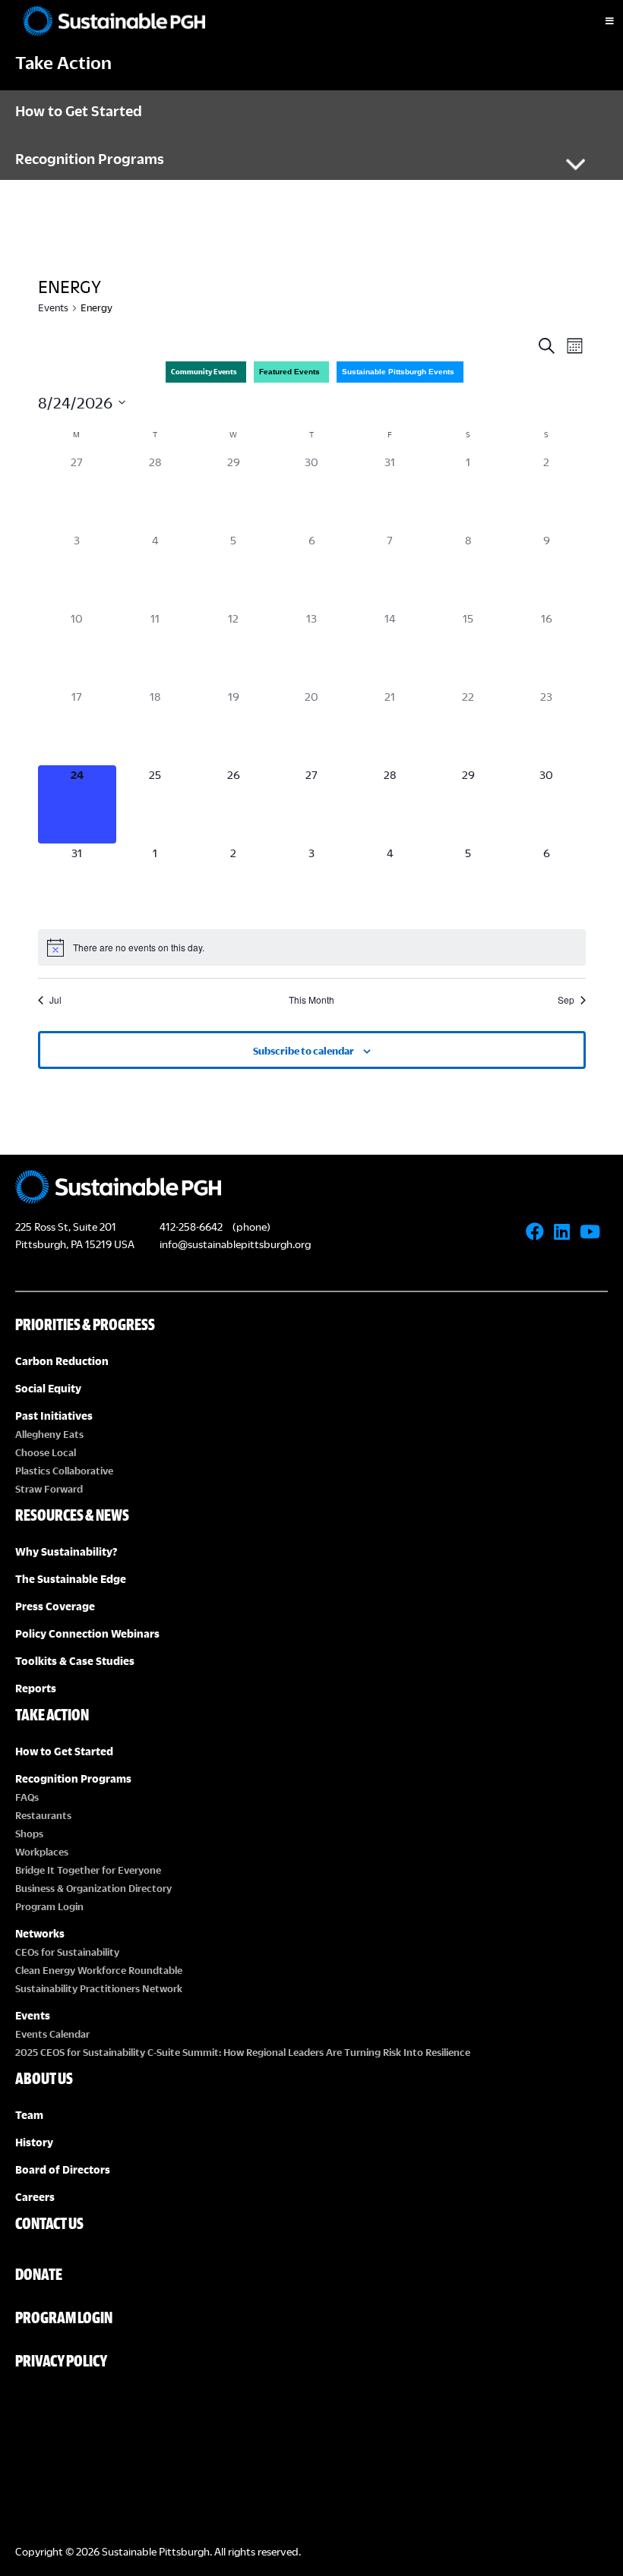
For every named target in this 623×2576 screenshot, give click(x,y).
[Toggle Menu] (596, 21)
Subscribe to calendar (304, 1051)
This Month (311, 1000)
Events (53, 307)
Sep (566, 1000)
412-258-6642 (191, 1227)
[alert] (312, 947)
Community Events (204, 372)
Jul (55, 1000)
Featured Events (289, 372)
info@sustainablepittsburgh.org (235, 1244)
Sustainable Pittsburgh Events (398, 372)
